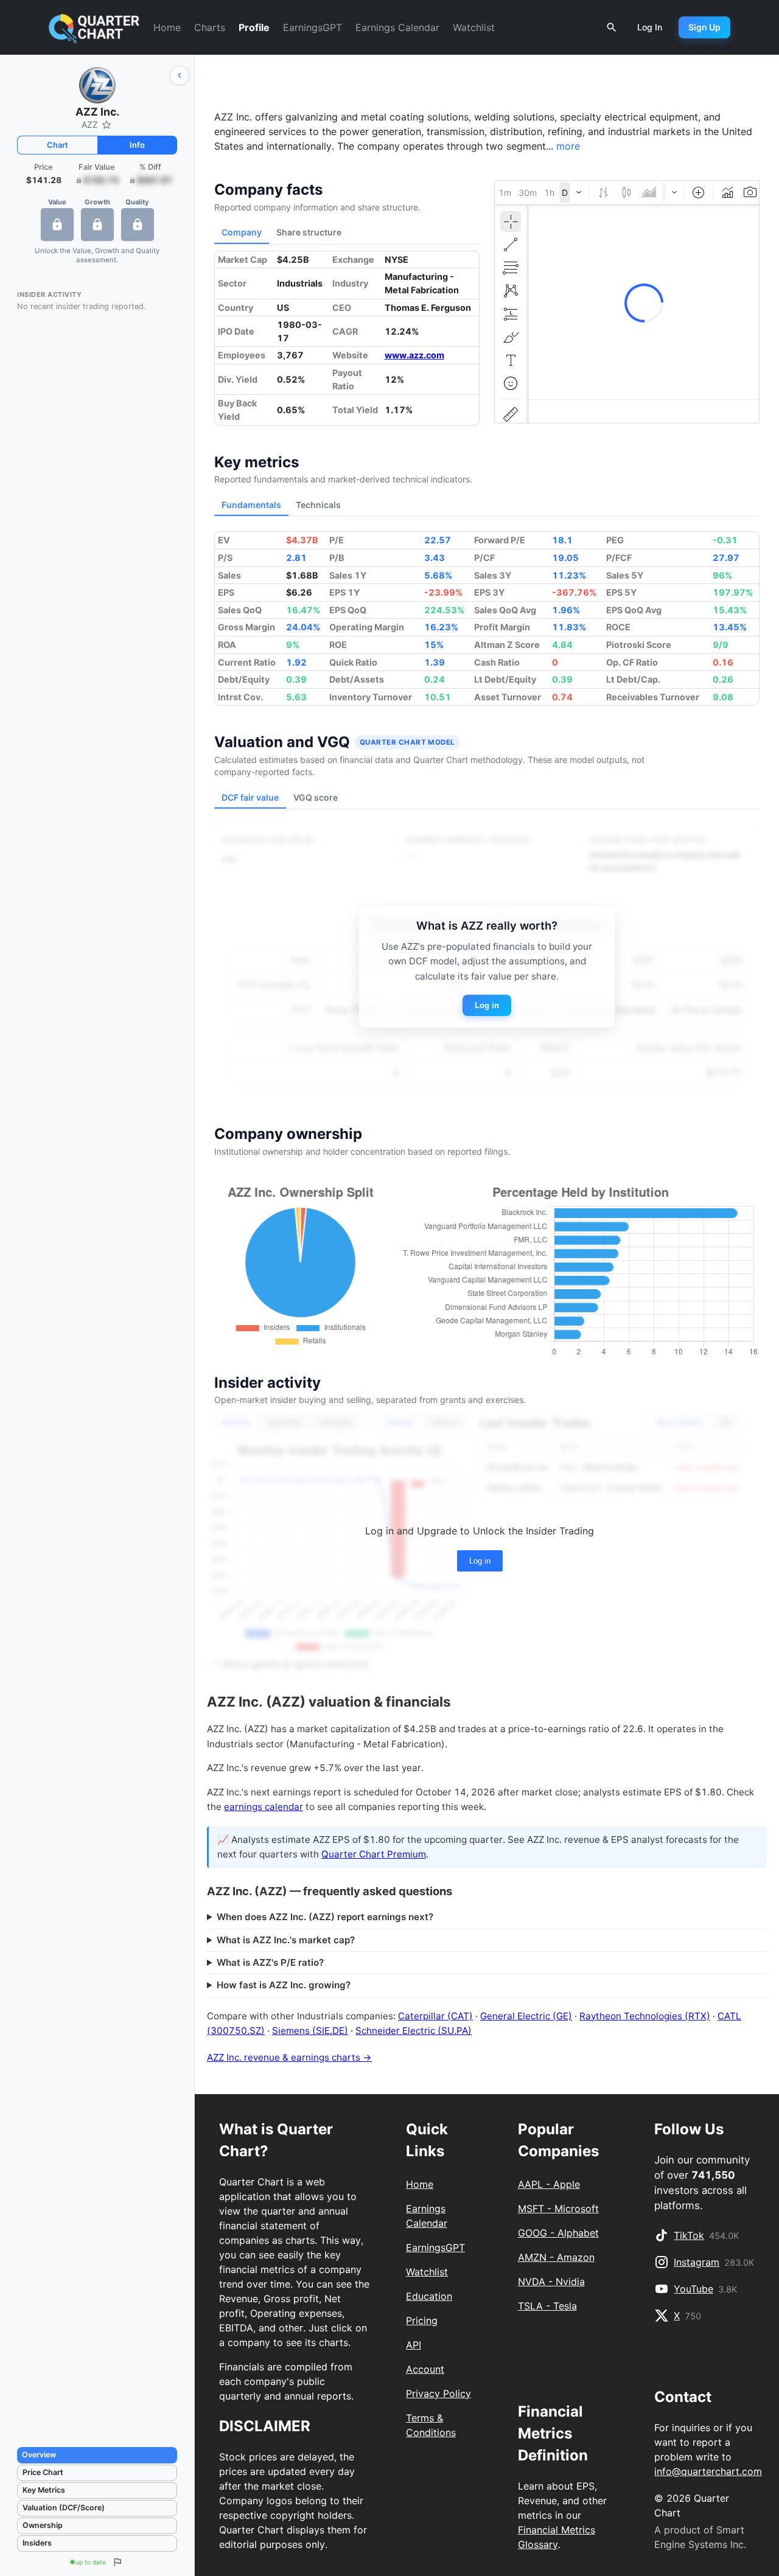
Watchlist (474, 27)
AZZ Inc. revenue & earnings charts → (289, 2057)
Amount (400, 1422)
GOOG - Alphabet (558, 2233)
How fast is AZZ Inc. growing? (284, 1985)
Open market (679, 1422)
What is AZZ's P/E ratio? (270, 1962)
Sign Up (704, 27)
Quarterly (285, 1422)
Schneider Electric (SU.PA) (414, 2031)
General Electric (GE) (526, 2016)
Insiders (37, 2543)
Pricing (422, 2320)
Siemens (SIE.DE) (310, 2031)
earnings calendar (264, 1807)
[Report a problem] (117, 2562)
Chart (58, 145)
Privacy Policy (438, 2393)
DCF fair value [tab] (250, 797)
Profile (254, 27)
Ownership (43, 2525)
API (414, 2345)
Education (429, 2296)
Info (137, 145)
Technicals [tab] (318, 505)
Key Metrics (44, 2490)
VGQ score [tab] (316, 797)
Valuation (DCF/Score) (64, 2508)
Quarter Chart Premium (374, 1854)
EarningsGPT (313, 27)
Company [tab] (242, 232)
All (725, 1422)
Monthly (236, 1422)
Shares (444, 1422)
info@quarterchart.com (708, 2471)
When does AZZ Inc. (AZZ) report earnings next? (325, 1917)
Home (167, 27)
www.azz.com (414, 355)
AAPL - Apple (549, 2184)
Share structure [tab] (309, 232)
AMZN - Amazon (556, 2257)
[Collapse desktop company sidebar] (180, 75)
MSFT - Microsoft (558, 2209)
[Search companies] (612, 27)
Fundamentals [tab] (251, 505)
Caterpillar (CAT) (435, 2016)
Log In (650, 27)
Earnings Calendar (397, 27)
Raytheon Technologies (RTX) (645, 2016)
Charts (210, 27)
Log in (487, 1005)
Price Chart (43, 2472)
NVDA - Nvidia (551, 2282)
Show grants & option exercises (296, 1664)
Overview (39, 2455)
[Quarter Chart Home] (94, 28)
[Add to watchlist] (107, 125)
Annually (336, 1422)
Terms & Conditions (431, 2425)
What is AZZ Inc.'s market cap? (286, 1940)
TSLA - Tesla (547, 2306)
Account (425, 2369)
